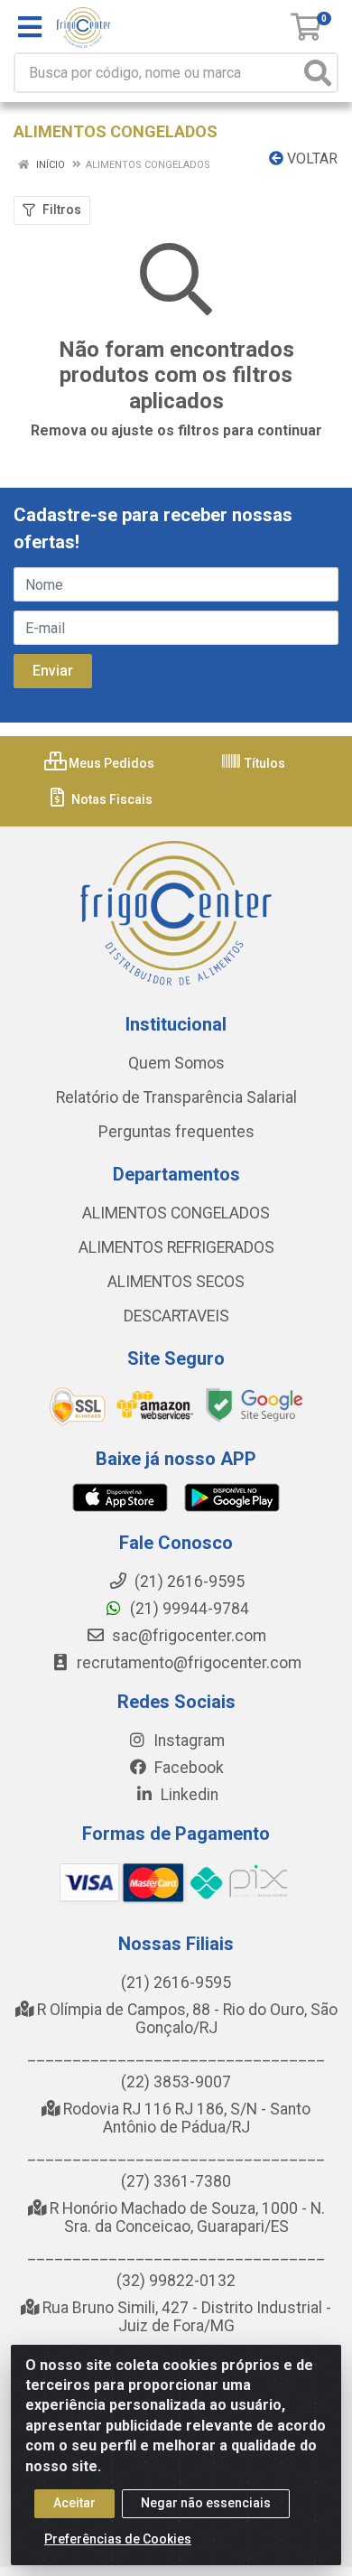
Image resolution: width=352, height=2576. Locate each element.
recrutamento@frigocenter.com (189, 1663)
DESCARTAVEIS (176, 1316)
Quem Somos (176, 1063)
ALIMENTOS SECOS (176, 1282)
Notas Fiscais (111, 799)
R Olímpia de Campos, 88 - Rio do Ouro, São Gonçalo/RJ (185, 2019)
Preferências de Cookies (118, 2539)
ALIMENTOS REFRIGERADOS (176, 1247)
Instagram (187, 1741)
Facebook (187, 1768)
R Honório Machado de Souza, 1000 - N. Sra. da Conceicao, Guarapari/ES (185, 2217)
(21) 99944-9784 (188, 1609)
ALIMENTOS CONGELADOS (176, 1213)
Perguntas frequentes (176, 1132)
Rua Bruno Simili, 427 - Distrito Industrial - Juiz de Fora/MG (185, 2317)
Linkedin (188, 1795)
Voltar (310, 159)
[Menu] (30, 27)
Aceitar (74, 2503)
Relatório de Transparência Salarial (176, 1097)
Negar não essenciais (206, 2503)
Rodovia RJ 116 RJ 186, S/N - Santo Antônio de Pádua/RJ (185, 2118)
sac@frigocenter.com (189, 1636)
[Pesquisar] (318, 73)
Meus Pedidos (110, 763)
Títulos (264, 763)
